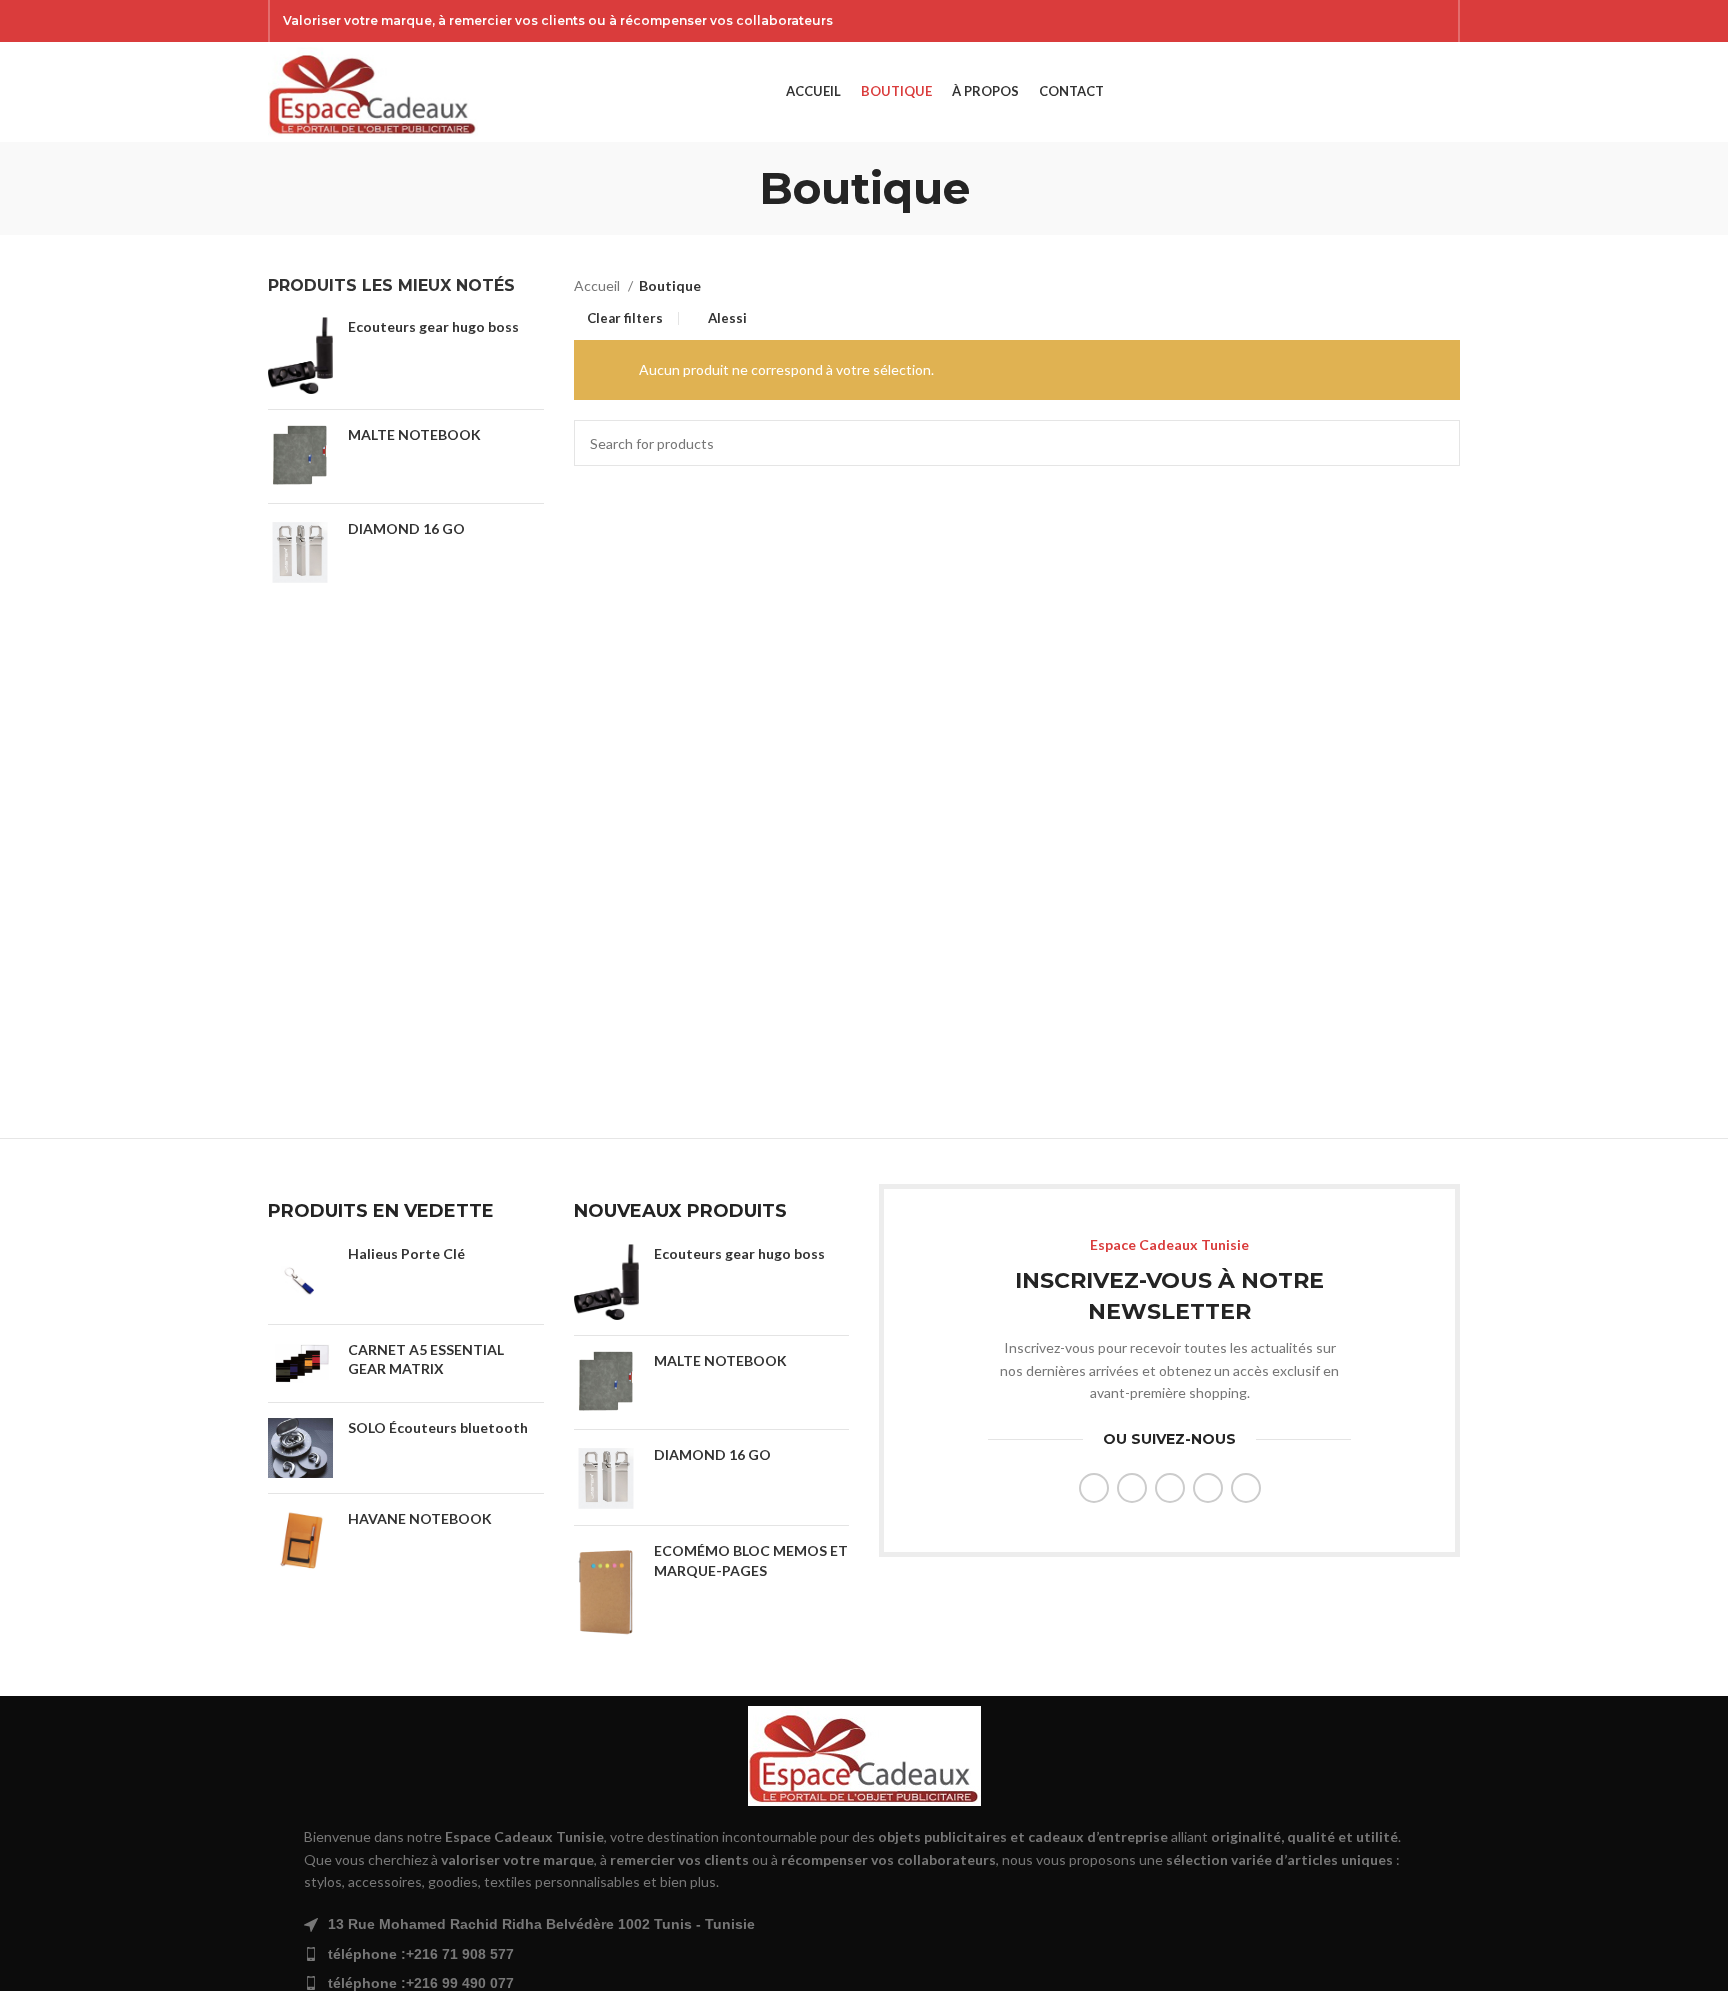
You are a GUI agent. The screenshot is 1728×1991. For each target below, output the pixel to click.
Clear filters (625, 318)
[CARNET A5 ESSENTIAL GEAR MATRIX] (300, 1363)
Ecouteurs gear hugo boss (433, 326)
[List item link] (864, 1954)
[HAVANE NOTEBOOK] (300, 1541)
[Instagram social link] (1383, 21)
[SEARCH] (1437, 443)
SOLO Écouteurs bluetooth (438, 1427)
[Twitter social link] (1357, 21)
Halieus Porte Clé (406, 1253)
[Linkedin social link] (1208, 1488)
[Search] (1418, 92)
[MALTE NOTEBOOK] (300, 456)
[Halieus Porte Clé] (300, 1276)
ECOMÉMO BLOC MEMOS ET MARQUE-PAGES (751, 1560)
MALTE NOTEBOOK (414, 434)
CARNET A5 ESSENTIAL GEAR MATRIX (426, 1359)
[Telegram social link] (1246, 1488)
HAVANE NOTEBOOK (420, 1518)
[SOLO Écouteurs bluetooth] (300, 1448)
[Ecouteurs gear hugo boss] (300, 355)
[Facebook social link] (1331, 21)
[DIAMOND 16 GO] (300, 551)
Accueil (598, 285)
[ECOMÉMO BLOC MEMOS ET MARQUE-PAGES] (606, 1591)
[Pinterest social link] (1435, 21)
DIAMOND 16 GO (406, 528)
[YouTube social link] (1409, 21)
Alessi (727, 318)
